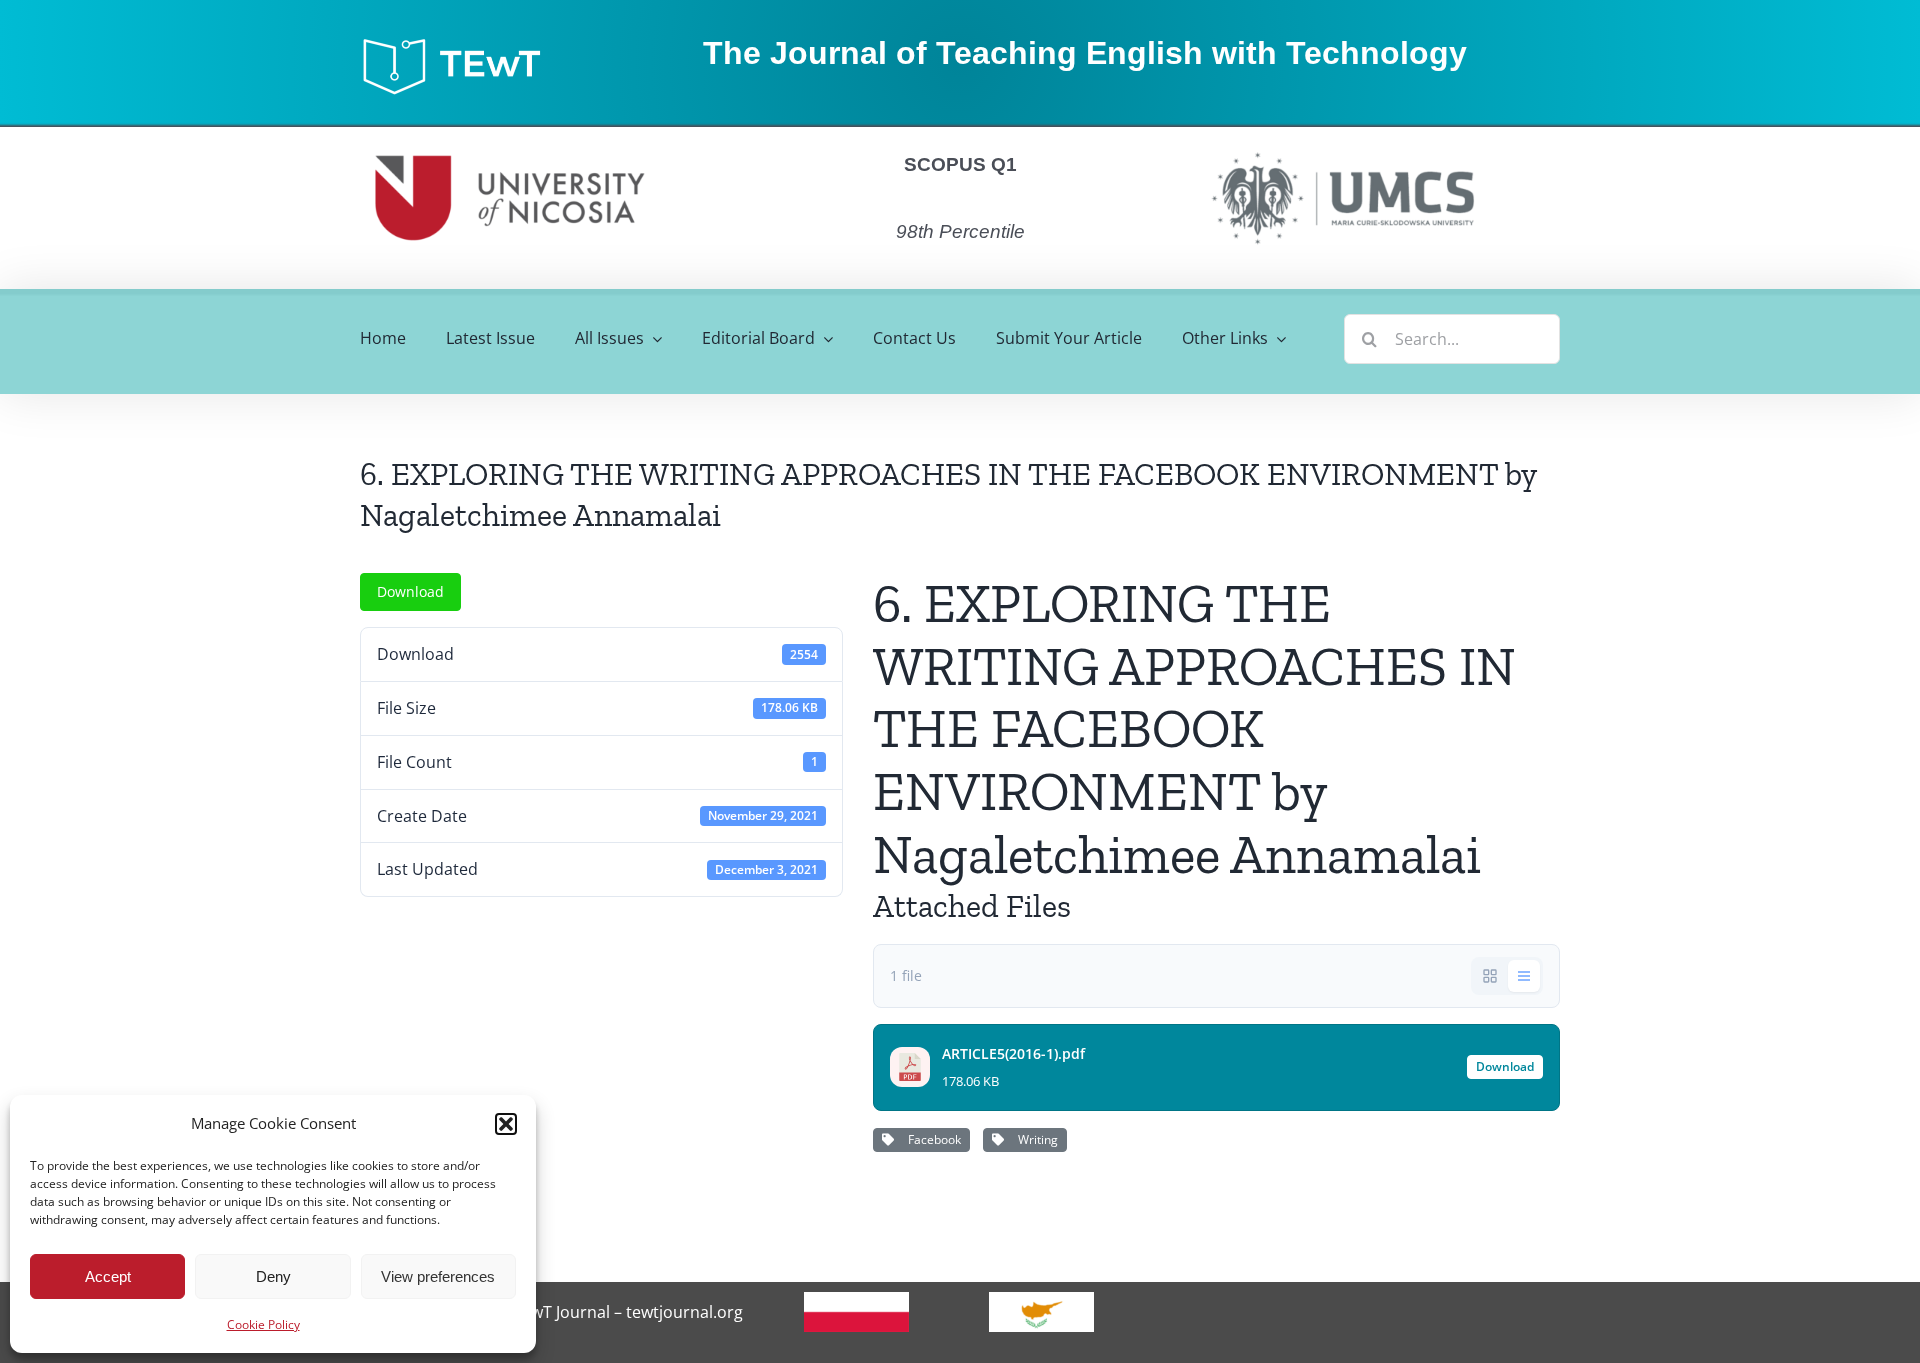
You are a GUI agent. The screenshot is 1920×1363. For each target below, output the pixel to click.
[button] (506, 1124)
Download (410, 591)
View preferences (438, 1276)
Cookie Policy (263, 1324)
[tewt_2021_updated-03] (461, 43)
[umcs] (1342, 146)
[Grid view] (1490, 976)
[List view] (1524, 976)
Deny (273, 1276)
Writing (1035, 1139)
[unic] (510, 135)
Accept (108, 1276)
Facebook (931, 1139)
